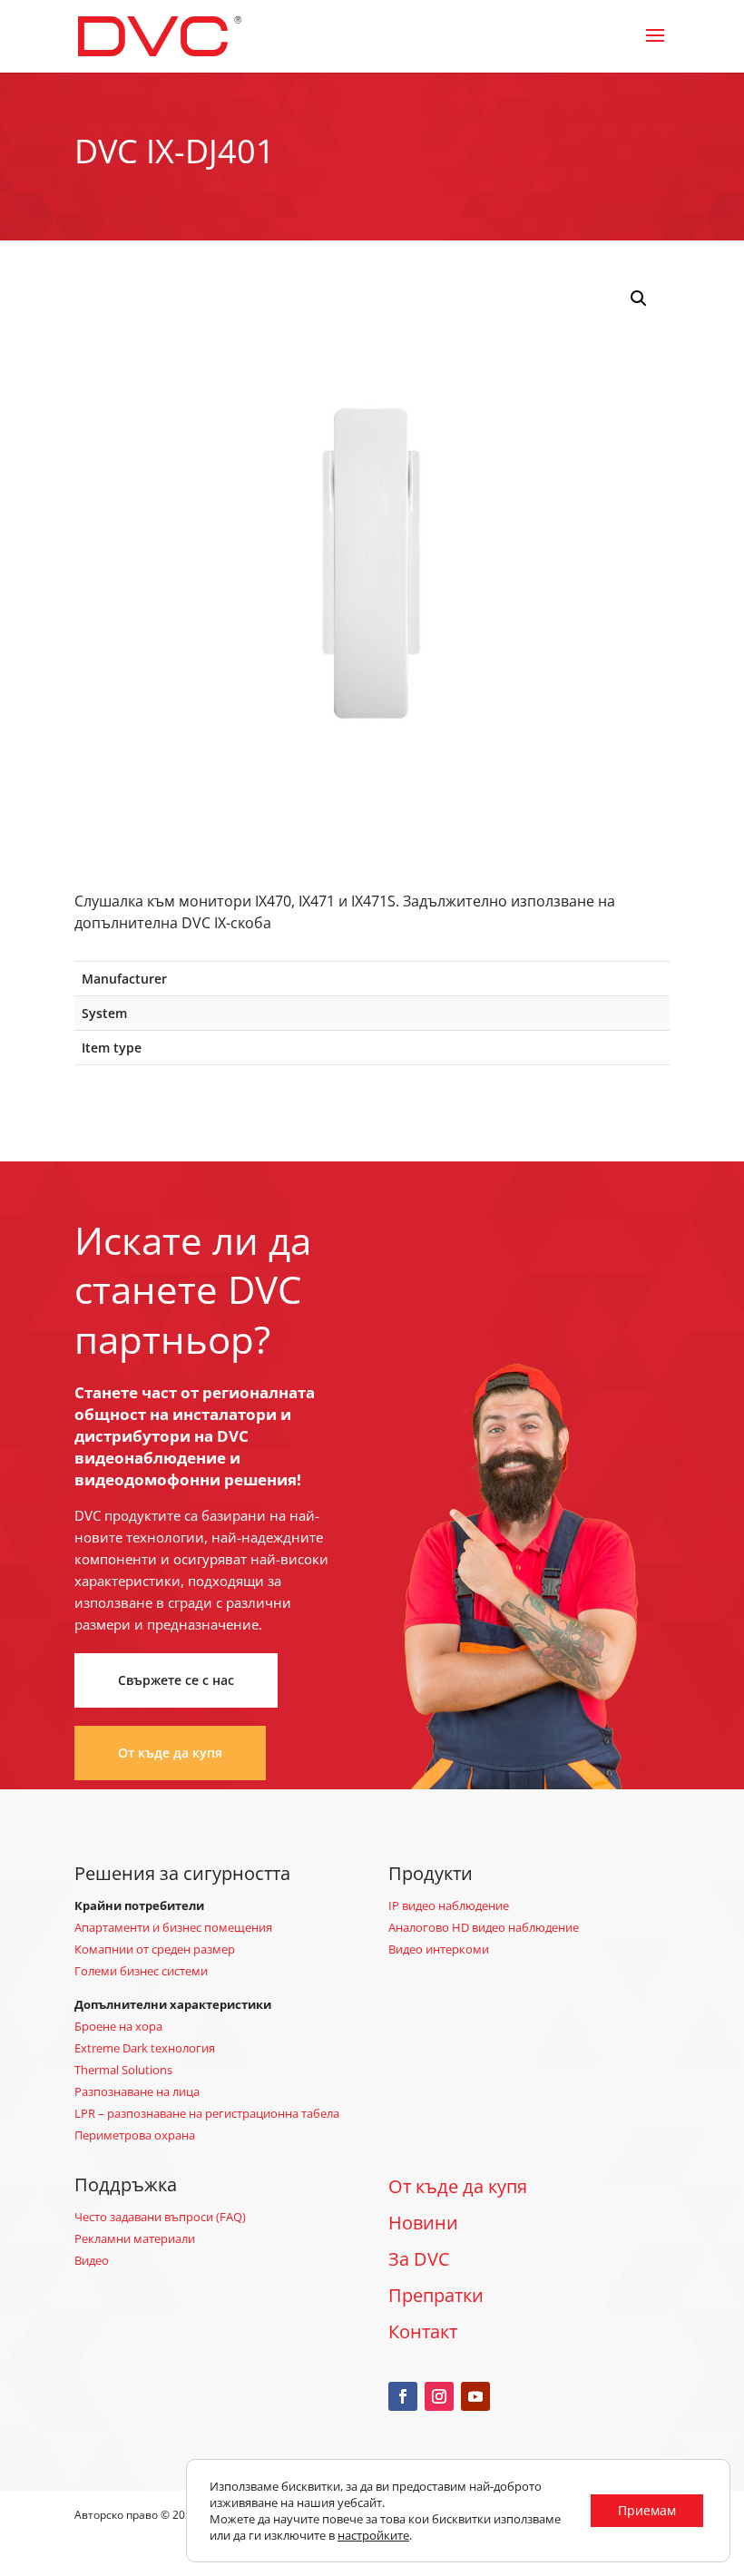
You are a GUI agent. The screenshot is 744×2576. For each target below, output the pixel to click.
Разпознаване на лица (137, 2091)
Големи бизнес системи (141, 1971)
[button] (639, 299)
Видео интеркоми (439, 1949)
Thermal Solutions (123, 2070)
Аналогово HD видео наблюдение (484, 1927)
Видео (92, 2260)
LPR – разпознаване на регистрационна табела (207, 2113)
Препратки (436, 2295)
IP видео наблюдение (449, 1905)
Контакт (423, 2331)
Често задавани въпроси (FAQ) (160, 2217)
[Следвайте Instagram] (439, 2396)
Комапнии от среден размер (155, 1949)
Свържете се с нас (176, 1680)
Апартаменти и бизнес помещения (173, 1927)
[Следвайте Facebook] (403, 2396)
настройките (373, 2535)
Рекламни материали (135, 2238)
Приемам (647, 2510)
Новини (423, 2223)
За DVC (419, 2259)
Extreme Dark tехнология (145, 2048)
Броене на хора (118, 2026)
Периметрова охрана (135, 2135)
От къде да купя (170, 1753)
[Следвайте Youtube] (475, 2396)
